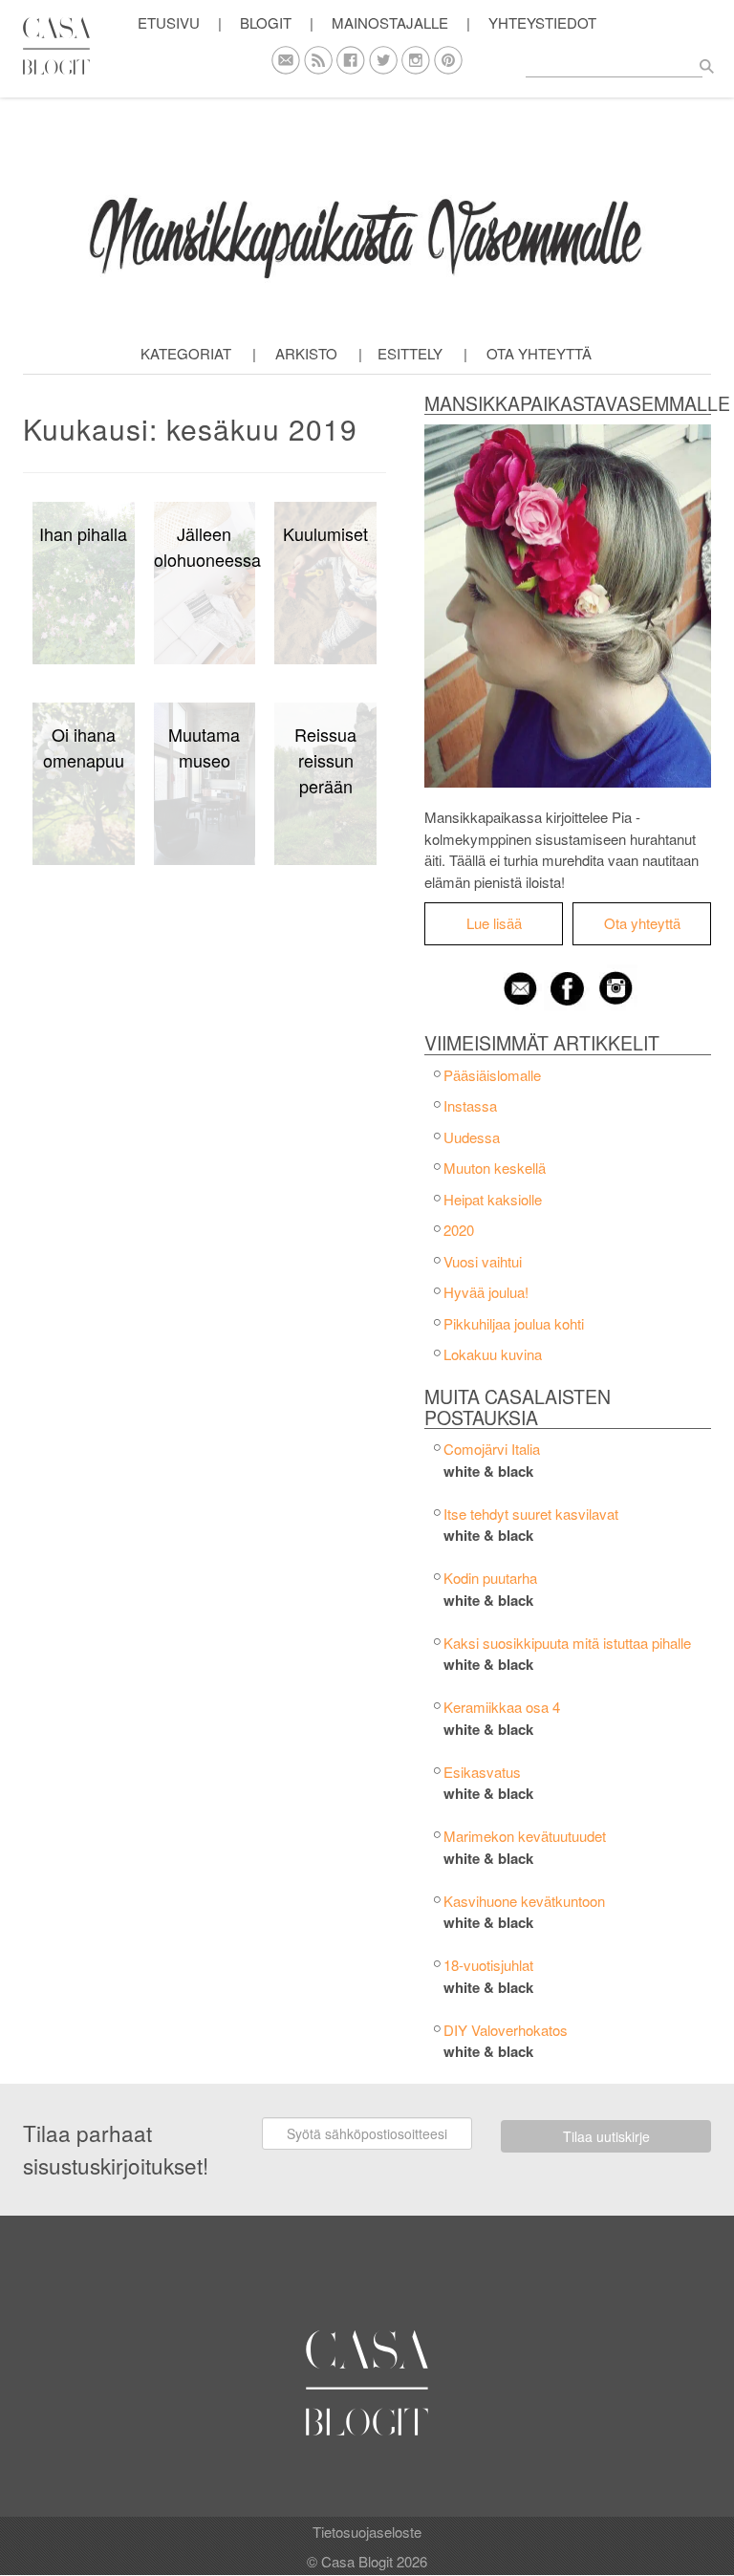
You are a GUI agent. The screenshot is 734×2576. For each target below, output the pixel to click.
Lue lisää (494, 923)
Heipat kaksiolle (493, 1199)
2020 (459, 1230)
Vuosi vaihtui (483, 1261)
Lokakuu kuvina (493, 1354)
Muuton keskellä (495, 1168)
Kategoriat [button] (186, 353)
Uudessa (472, 1137)
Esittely (410, 353)
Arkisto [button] (306, 353)
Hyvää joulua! (486, 1292)
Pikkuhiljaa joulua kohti (514, 1323)
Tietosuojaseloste (367, 2532)
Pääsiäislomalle (492, 1075)
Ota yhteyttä (539, 353)
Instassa (470, 1105)
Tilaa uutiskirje (606, 2136)
